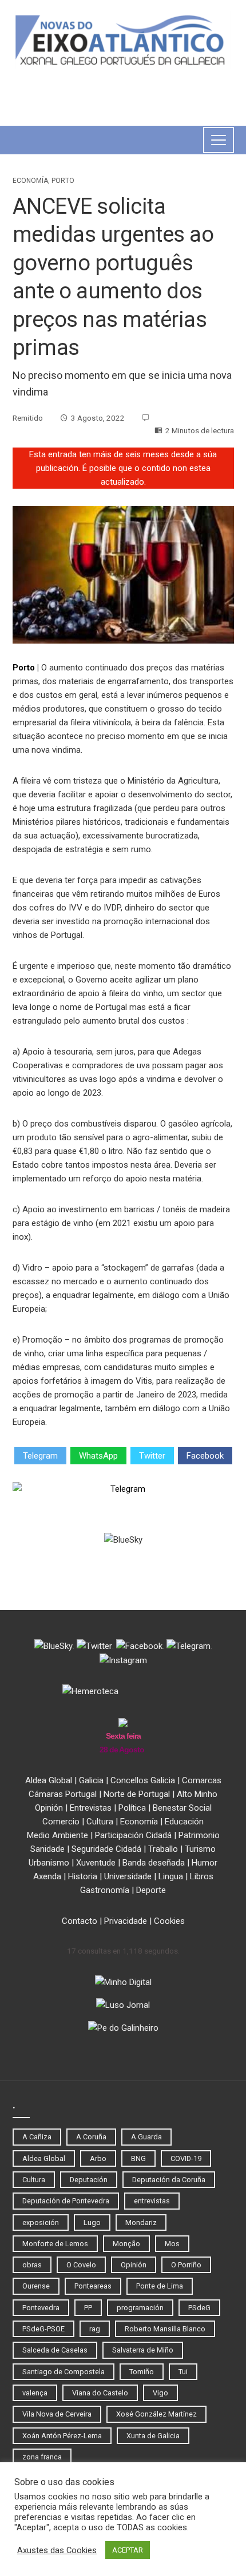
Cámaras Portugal (63, 1794)
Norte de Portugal (137, 1794)
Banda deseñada (154, 1863)
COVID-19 (186, 2158)
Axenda (47, 1876)
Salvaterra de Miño (143, 2350)
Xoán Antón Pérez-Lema (62, 2436)
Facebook (205, 1456)
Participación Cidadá (133, 1835)
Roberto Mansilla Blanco (165, 2329)
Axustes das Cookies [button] (57, 2550)
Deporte (151, 1890)
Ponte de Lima (160, 2286)
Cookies (169, 1921)
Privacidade (126, 1921)
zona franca (42, 2457)
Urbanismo (49, 1863)
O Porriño (186, 2265)
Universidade (128, 1876)
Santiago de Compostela (64, 2372)
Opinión (49, 1808)
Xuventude (96, 1863)
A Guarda (146, 2137)
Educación (184, 1822)
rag (95, 2329)
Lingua (171, 1876)
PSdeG (199, 2308)
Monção (126, 2244)
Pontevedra (41, 2308)
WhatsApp (98, 1456)
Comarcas (202, 1780)
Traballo (163, 1849)
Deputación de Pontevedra (66, 2201)
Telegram (40, 1456)
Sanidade (47, 1849)
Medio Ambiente (57, 1835)
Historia (83, 1876)
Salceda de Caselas (55, 2350)
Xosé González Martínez (156, 2414)
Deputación (89, 2180)
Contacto (80, 1921)
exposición (41, 2222)
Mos (172, 2244)
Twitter (152, 1456)
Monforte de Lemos (55, 2244)
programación (140, 2308)
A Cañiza (37, 2137)
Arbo (98, 2158)
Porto (63, 181)
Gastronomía (105, 1890)
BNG (138, 2158)
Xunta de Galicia (153, 2436)
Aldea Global (49, 1780)
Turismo (200, 1849)
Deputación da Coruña (169, 2180)
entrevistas (152, 2201)
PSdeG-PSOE (43, 2329)
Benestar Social (182, 1808)
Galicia (91, 1780)
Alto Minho (197, 1794)
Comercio (61, 1822)
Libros (202, 1876)
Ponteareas (93, 2286)
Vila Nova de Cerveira (57, 2414)
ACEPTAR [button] (128, 2550)
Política (132, 1808)
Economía (30, 181)
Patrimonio (199, 1835)
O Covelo (81, 2265)
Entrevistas (91, 1808)
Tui (183, 2372)
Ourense (36, 2286)
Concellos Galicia (143, 1780)
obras (32, 2265)
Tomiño (142, 2372)
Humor (205, 1863)
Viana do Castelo (100, 2393)
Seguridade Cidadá (106, 1849)
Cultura (100, 1822)
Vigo (160, 2393)
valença (35, 2393)
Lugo (92, 2222)
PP (88, 2308)
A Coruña (91, 2137)
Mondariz (141, 2222)
